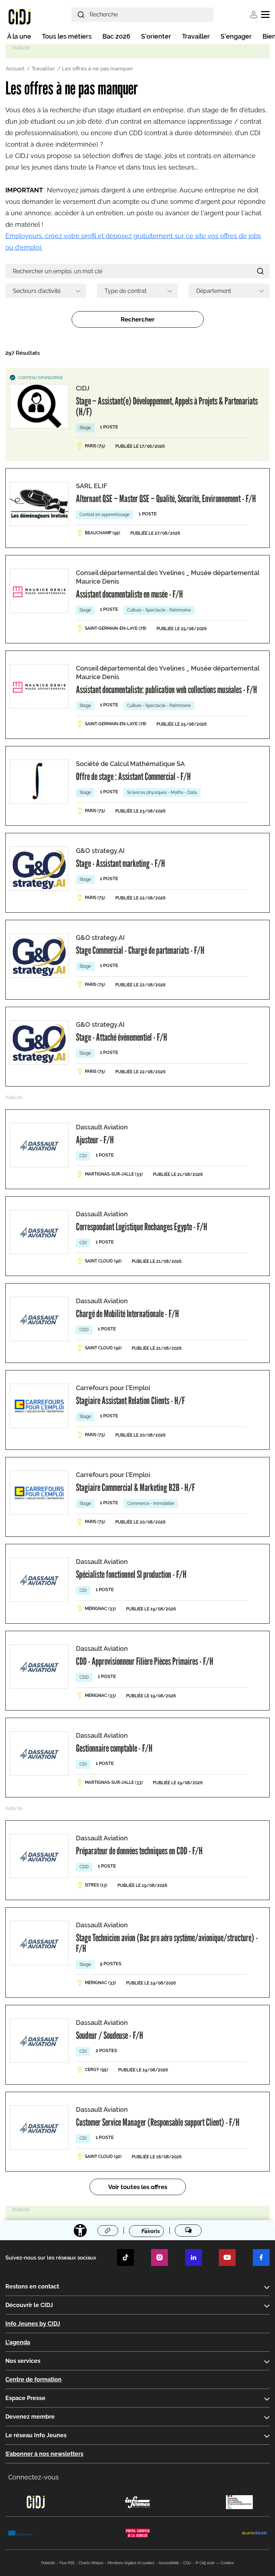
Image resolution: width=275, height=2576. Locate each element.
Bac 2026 (116, 36)
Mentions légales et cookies (131, 2563)
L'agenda (18, 2342)
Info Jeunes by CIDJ (33, 2324)
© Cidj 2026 (205, 2563)
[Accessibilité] (80, 2231)
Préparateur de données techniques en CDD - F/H (139, 1851)
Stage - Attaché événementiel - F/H (122, 1037)
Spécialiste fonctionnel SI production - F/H (131, 1574)
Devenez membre (30, 2417)
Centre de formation (33, 2379)
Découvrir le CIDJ (29, 2305)
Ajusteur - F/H (95, 1140)
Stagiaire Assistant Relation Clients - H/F (130, 1400)
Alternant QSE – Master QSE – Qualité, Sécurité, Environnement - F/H (166, 499)
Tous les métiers (67, 36)
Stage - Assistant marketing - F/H (120, 863)
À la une (19, 36)
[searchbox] (43, 291)
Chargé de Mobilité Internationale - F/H (127, 1314)
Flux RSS (67, 2563)
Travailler (196, 36)
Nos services (23, 2361)
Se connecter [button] (254, 14)
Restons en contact (32, 2286)
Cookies (227, 2563)
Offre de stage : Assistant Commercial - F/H (133, 776)
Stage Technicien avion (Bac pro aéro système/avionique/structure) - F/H (167, 1943)
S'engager (236, 36)
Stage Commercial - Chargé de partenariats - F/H (140, 950)
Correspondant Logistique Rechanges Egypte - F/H (142, 1227)
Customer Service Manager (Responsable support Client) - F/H (158, 2122)
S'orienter (156, 36)
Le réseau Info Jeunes (36, 2435)
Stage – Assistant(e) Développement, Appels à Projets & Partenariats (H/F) (167, 406)
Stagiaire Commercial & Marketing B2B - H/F (135, 1487)
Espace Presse (25, 2398)
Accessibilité (169, 2563)
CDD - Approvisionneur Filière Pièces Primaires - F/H (145, 1661)
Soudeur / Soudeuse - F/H (110, 2035)
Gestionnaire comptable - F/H (114, 1748)
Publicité (48, 2563)
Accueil (15, 69)
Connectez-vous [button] (33, 2477)
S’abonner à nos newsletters (44, 2454)
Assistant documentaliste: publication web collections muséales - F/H (167, 690)
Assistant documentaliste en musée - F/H (129, 594)
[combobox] (46, 291)
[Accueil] (20, 16)
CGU (187, 2563)
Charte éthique (91, 2563)
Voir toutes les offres (138, 2187)
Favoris (151, 2231)
